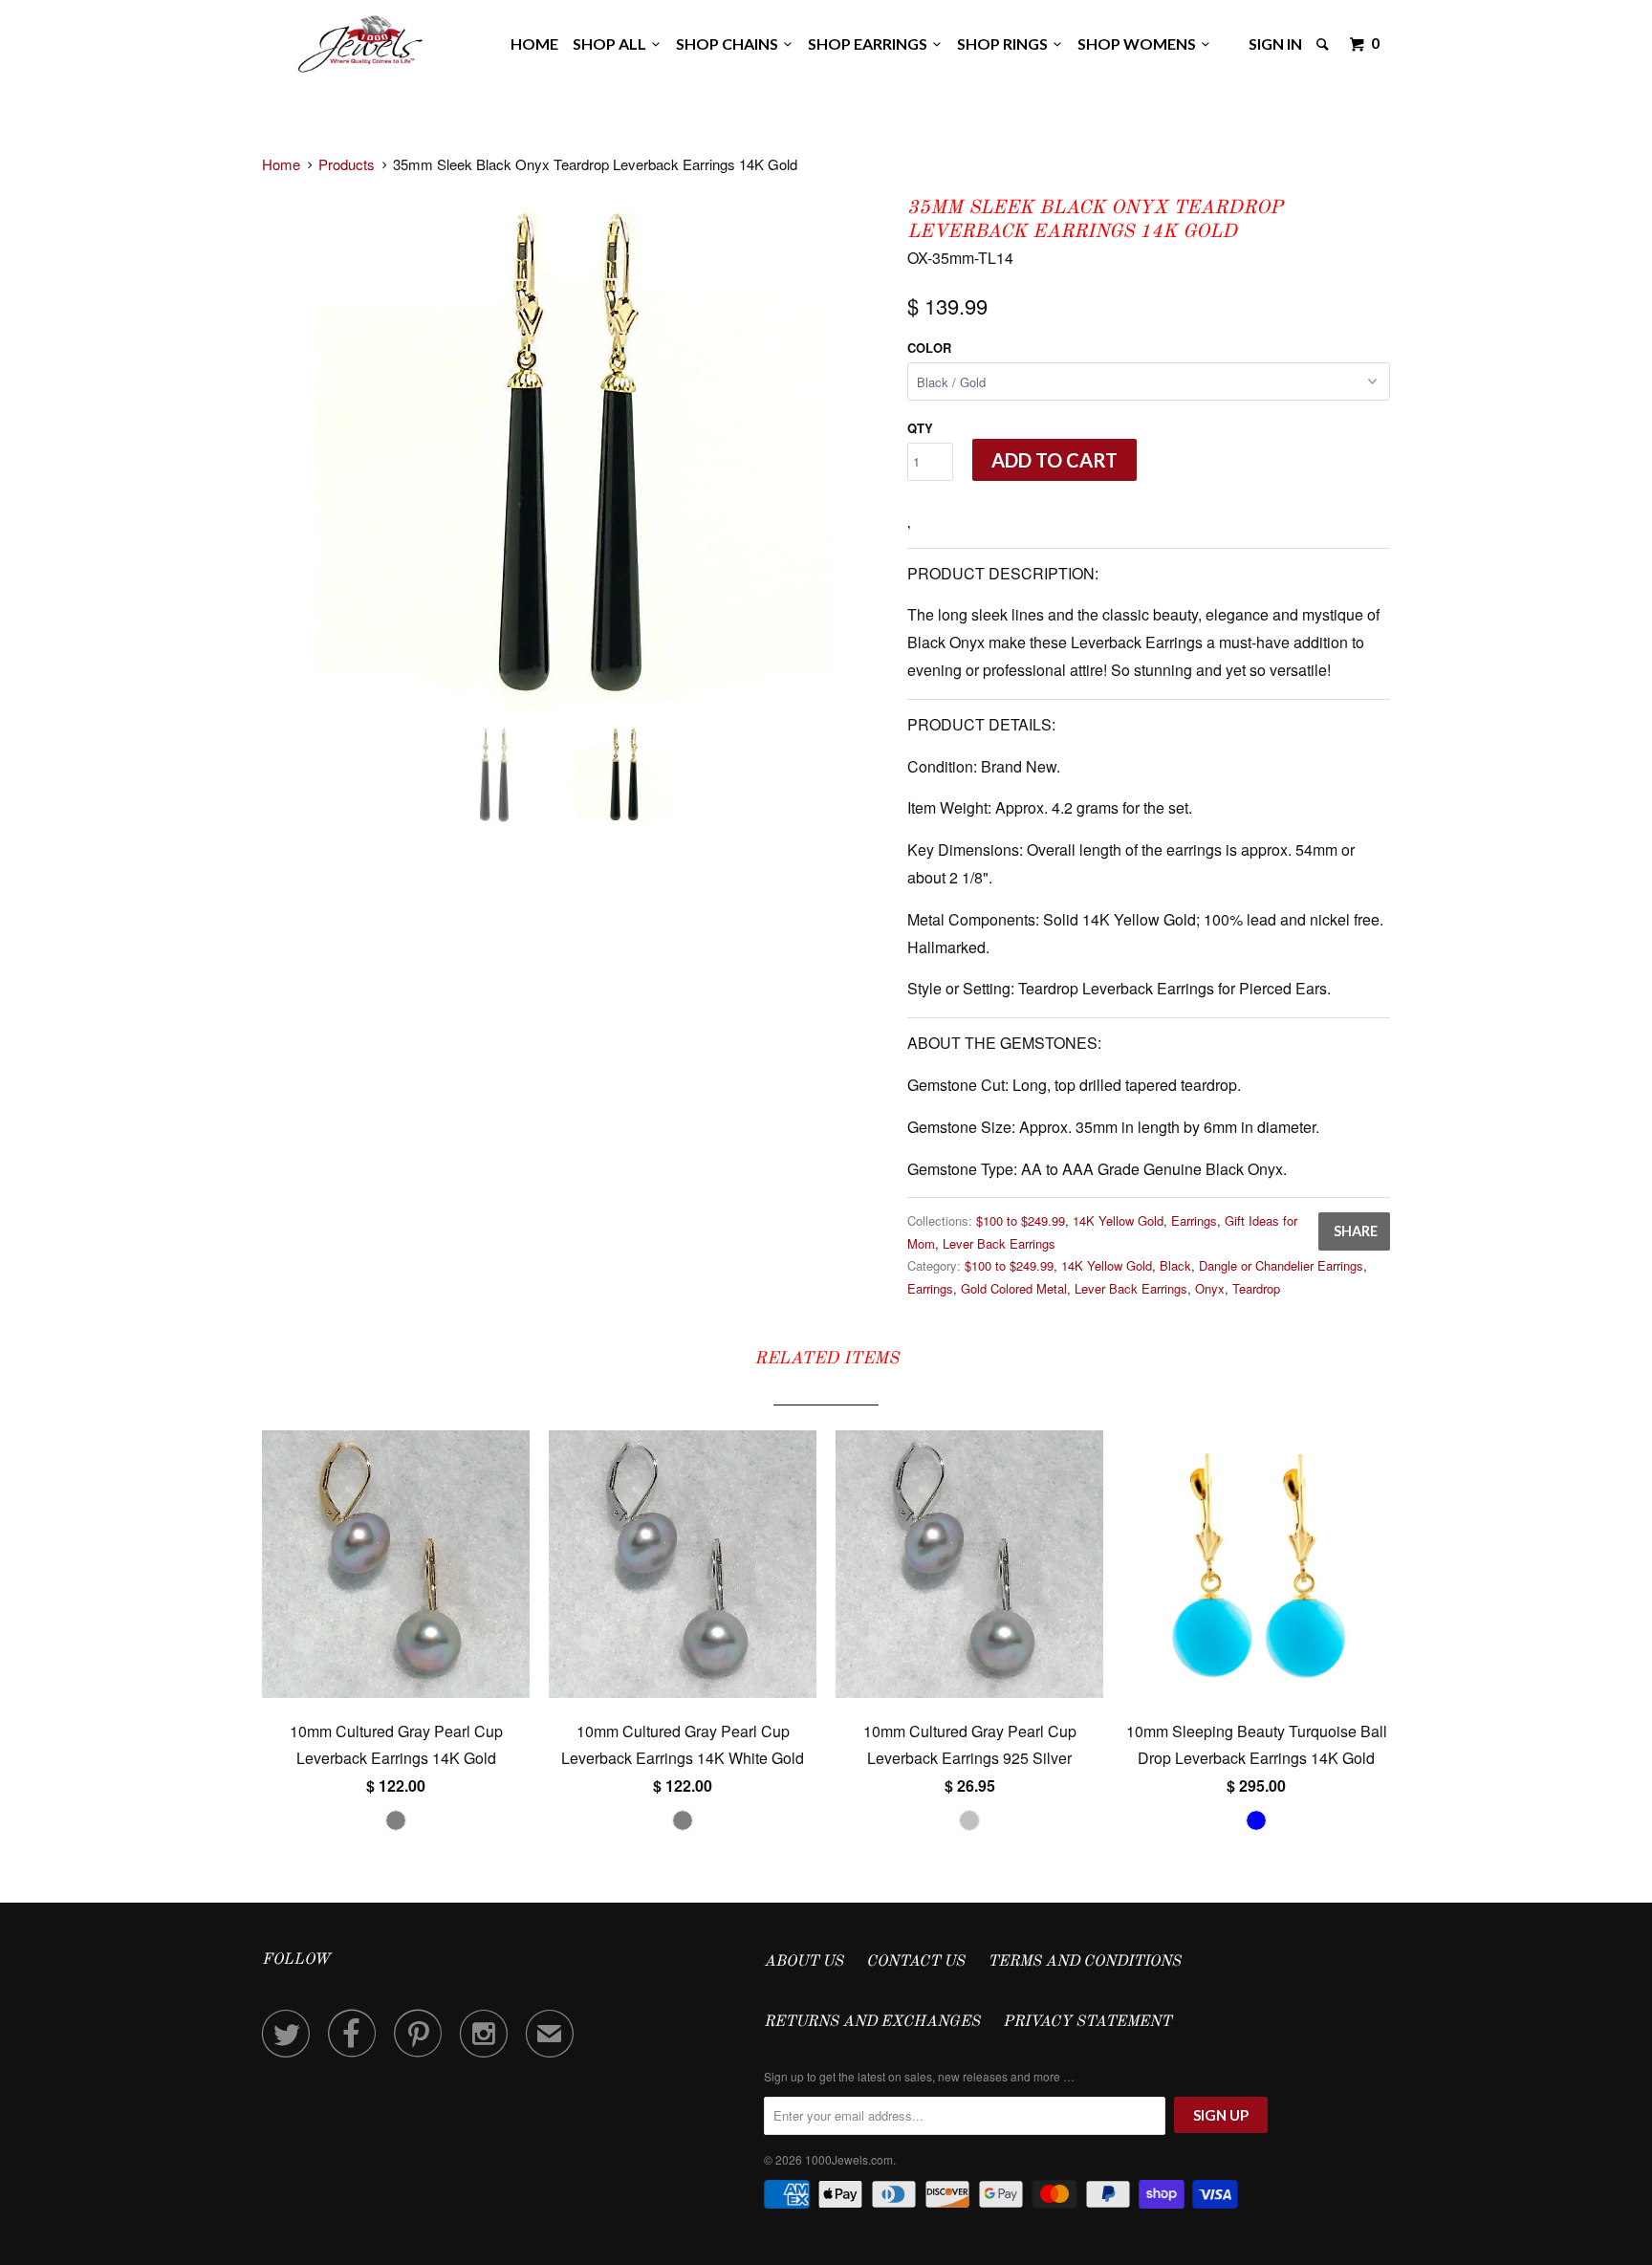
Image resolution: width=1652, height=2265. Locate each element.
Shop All (612, 44)
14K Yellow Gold (1118, 1220)
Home (534, 44)
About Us (804, 1962)
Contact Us (915, 1962)
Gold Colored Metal (1014, 1288)
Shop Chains (730, 44)
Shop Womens (1140, 44)
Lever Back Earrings (999, 1243)
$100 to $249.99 (1021, 1220)
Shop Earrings (870, 44)
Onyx (1210, 1288)
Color (929, 348)
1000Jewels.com (849, 2159)
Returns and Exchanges (872, 2022)
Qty (920, 428)
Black (1175, 1265)
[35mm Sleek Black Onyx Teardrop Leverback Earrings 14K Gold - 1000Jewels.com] (575, 451)
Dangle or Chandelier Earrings (1281, 1265)
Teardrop (1256, 1288)
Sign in (1275, 44)
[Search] (1324, 44)
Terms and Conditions (1084, 1962)
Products (347, 164)
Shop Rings (1005, 44)
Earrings (1194, 1220)
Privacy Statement (1087, 2022)
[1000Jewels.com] (360, 41)
